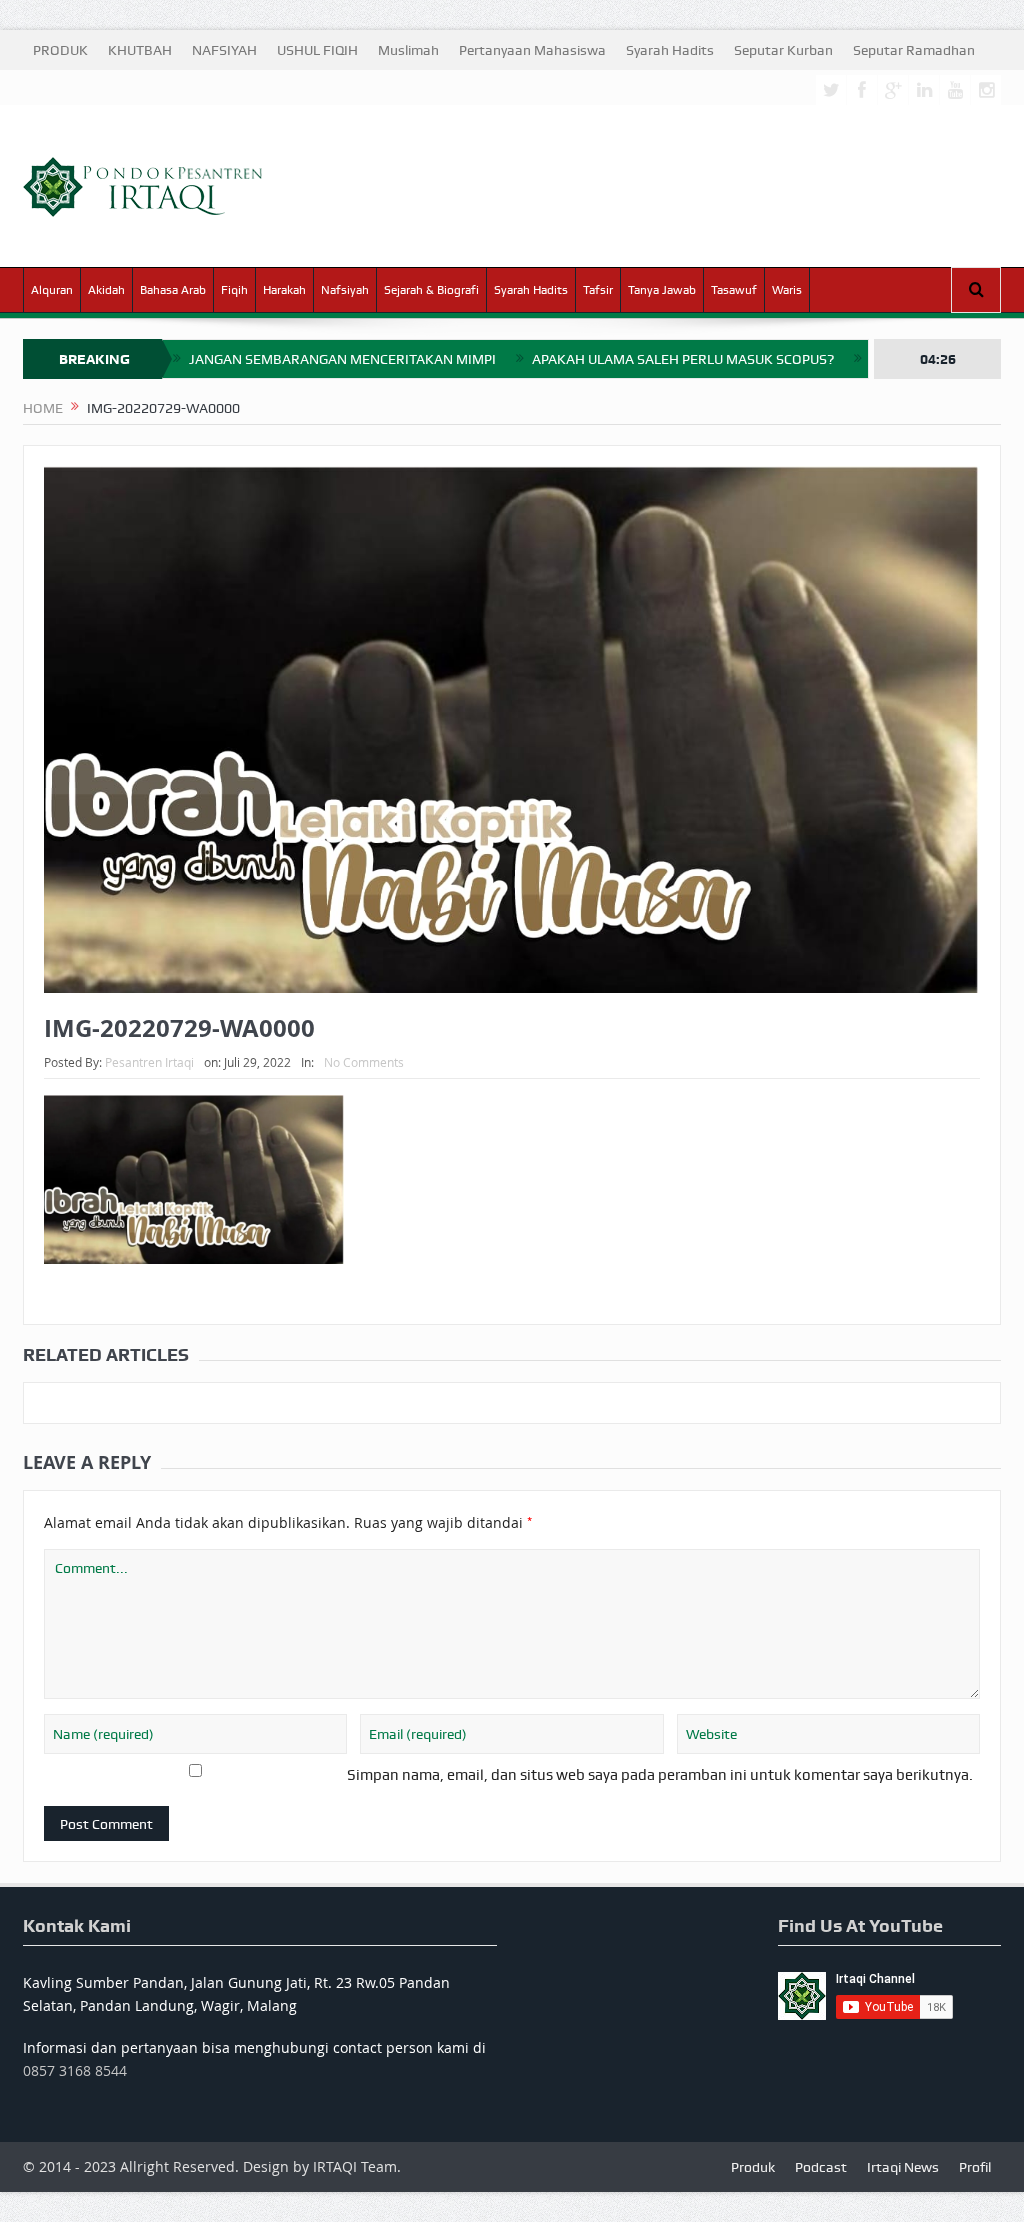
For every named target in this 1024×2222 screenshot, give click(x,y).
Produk (753, 2167)
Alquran (52, 290)
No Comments (364, 1062)
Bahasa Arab (173, 290)
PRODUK (60, 50)
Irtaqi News (903, 2167)
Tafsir (598, 290)
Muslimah (408, 50)
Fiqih (234, 290)
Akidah (106, 290)
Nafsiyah (345, 290)
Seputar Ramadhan (914, 50)
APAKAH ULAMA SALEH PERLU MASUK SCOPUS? (683, 359)
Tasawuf (734, 290)
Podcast (821, 2167)
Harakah (284, 290)
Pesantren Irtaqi (149, 1062)
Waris (787, 290)
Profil (975, 2167)
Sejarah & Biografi (431, 290)
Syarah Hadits (670, 50)
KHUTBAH (140, 50)
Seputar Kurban (783, 50)
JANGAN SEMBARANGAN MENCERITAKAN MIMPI (342, 359)
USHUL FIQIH (317, 50)
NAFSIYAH (224, 50)
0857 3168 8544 (75, 2070)
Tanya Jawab (662, 290)
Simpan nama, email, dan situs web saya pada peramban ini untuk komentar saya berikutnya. (660, 1775)
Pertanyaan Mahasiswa (532, 50)
